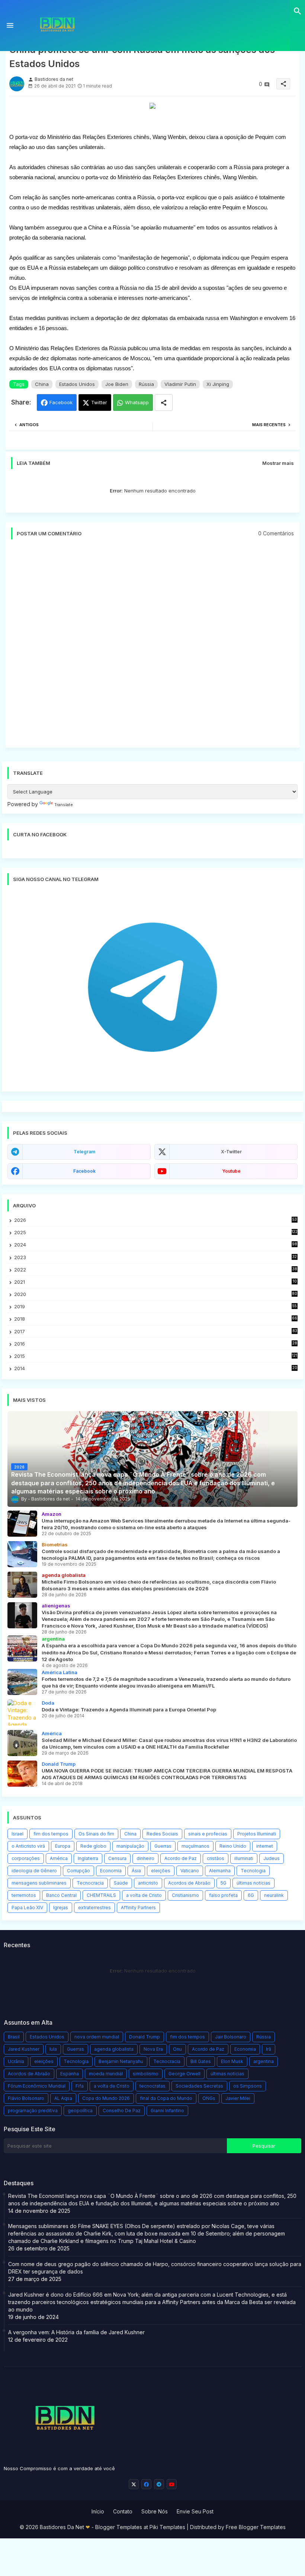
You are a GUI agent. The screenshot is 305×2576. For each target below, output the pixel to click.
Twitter (99, 402)
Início (98, 2511)
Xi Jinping (218, 384)
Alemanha (220, 1871)
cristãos (216, 1858)
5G (224, 1883)
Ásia (136, 1871)
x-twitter (231, 1152)
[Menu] (10, 26)
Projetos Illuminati (257, 1834)
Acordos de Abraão (189, 1883)
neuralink (274, 1895)
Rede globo (93, 1846)
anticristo (148, 1883)
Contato (123, 2511)
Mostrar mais (278, 463)
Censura (117, 1858)
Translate (64, 805)
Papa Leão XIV (27, 1908)
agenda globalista (114, 2049)
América (59, 1858)
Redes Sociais (162, 1834)
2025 (156, 1232)
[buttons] (134, 2484)
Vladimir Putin (180, 384)
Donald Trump (145, 2037)
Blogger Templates (119, 2527)
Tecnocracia (90, 1883)
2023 (155, 1257)
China (42, 384)
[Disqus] (152, 647)
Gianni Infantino (167, 2111)
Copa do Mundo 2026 (106, 2098)
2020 (156, 1294)
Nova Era (153, 2049)
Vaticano (190, 1871)
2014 (156, 1368)
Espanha (70, 2074)
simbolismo (146, 2074)
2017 (156, 1332)
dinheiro (145, 1858)
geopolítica (80, 2111)
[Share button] (164, 403)
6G (251, 1895)
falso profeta (223, 1895)
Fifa (80, 2086)
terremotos (24, 1895)
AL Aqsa (63, 2098)
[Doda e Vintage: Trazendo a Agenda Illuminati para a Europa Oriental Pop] (22, 1712)
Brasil (14, 2037)
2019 (155, 1307)
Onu (177, 2049)
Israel (17, 1834)
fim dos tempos (51, 1834)
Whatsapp (137, 402)
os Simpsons (248, 2086)
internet (265, 1846)
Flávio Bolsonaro (26, 2098)
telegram (84, 1152)
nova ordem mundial (97, 2037)
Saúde (121, 1883)
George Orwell (184, 2074)
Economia (111, 1871)
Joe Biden (117, 384)
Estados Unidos (77, 384)
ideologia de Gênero (34, 1871)
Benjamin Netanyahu (121, 2061)
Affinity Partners (138, 1908)
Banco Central (61, 1895)
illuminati (244, 1858)
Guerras (163, 1846)
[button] (298, 11)
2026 (155, 1220)
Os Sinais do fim (96, 1834)
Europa (63, 1846)
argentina (264, 2061)
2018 (156, 1319)
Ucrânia (16, 2061)
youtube (231, 1171)
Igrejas (61, 1908)
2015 (156, 1356)
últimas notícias (253, 1883)
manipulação (130, 1846)
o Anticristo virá (28, 1846)
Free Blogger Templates (256, 2527)
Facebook (61, 402)
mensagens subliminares (39, 1883)
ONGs (209, 2098)
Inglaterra (88, 1858)
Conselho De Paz (122, 2111)
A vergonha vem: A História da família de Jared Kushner (76, 2332)
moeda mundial (106, 2074)
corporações (26, 1858)
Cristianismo (185, 1895)
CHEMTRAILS (101, 1895)
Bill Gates (201, 2061)
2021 (156, 1282)
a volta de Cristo (144, 1895)
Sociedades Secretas (199, 2086)
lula (53, 2049)
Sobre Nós (155, 2511)
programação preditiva (33, 2111)
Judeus (272, 1858)
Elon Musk (232, 2061)
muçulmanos (195, 1846)
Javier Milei (238, 2098)
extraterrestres (94, 1908)
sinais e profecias (208, 1834)
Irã (269, 2049)
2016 (156, 1344)
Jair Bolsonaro (231, 2037)
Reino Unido (233, 1846)
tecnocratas (152, 2086)
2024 (156, 1245)
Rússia (146, 384)
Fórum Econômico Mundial (37, 2086)
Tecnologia (253, 1871)
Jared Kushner (24, 2049)
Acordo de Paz (181, 1858)
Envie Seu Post (195, 2511)
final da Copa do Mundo (166, 2098)
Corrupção (78, 1871)
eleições (161, 1871)
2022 (156, 1270)
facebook (84, 1171)
